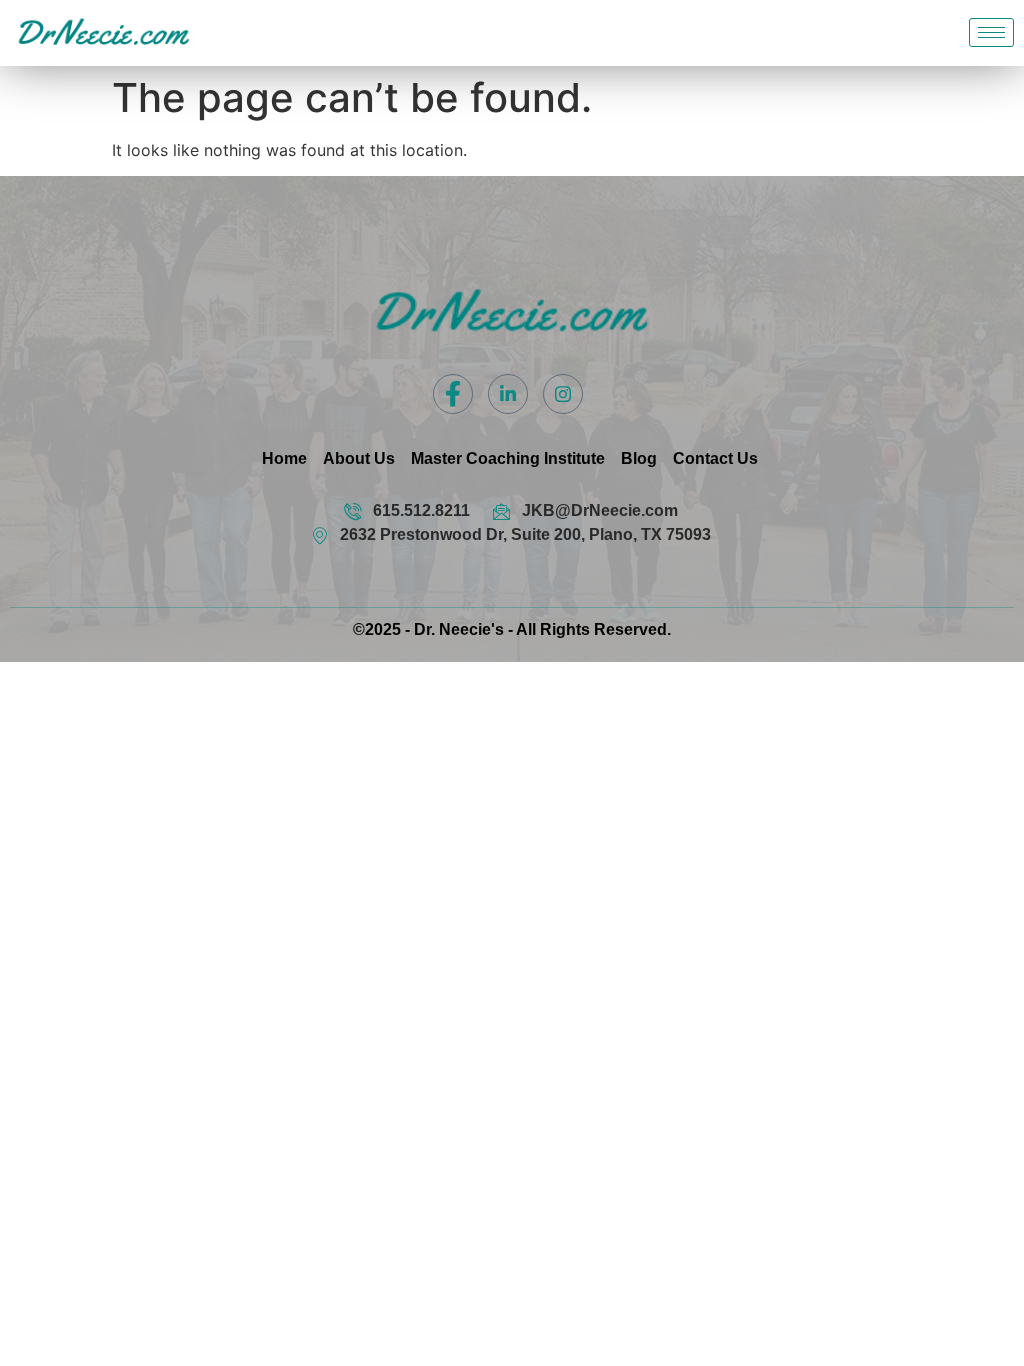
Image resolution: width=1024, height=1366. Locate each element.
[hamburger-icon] (991, 32)
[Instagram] (563, 394)
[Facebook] (453, 394)
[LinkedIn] (508, 394)
